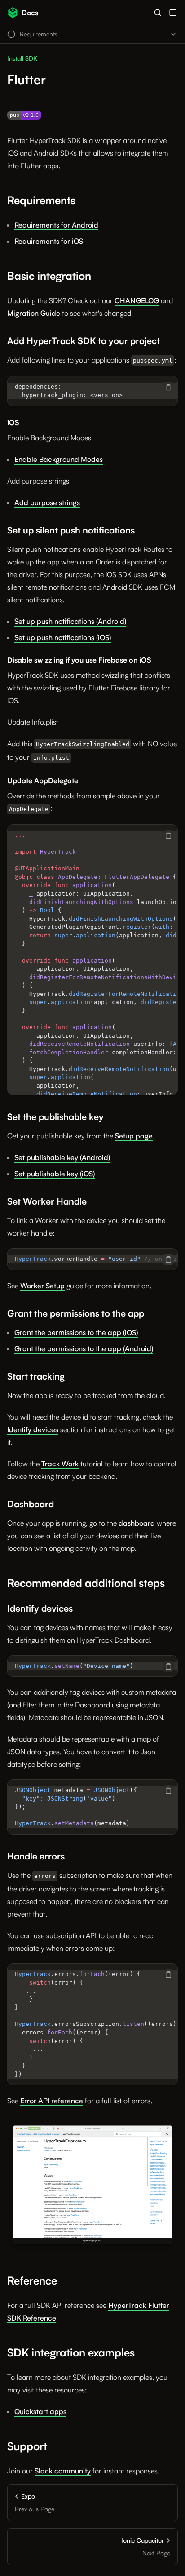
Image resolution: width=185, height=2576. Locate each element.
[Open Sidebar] (173, 13)
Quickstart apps (40, 2411)
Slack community (63, 2471)
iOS (13, 422)
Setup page (134, 1136)
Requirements (41, 200)
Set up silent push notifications (71, 530)
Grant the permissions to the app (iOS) (76, 1332)
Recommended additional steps (86, 1583)
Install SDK (22, 58)
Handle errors (36, 1856)
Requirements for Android (56, 225)
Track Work (60, 1464)
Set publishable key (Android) (62, 1157)
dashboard (137, 1523)
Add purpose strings (38, 481)
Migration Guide (34, 313)
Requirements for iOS (49, 241)
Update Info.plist (33, 722)
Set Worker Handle (47, 1201)
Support (27, 2446)
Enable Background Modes (49, 438)
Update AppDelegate (43, 780)
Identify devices (33, 1429)
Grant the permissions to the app (76, 1313)
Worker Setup (42, 1286)
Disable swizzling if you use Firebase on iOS (79, 660)
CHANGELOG (137, 300)
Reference (32, 2280)
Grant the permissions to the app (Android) (84, 1348)
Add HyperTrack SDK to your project (84, 341)
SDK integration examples (71, 2352)
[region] (92, 391)
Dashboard (31, 1504)
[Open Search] (158, 13)
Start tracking (36, 1376)
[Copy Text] (168, 387)
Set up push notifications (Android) (70, 621)
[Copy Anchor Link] (83, 201)
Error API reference (52, 2101)
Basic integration (49, 276)
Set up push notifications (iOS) (63, 637)
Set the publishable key (55, 1117)
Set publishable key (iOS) (55, 1174)
